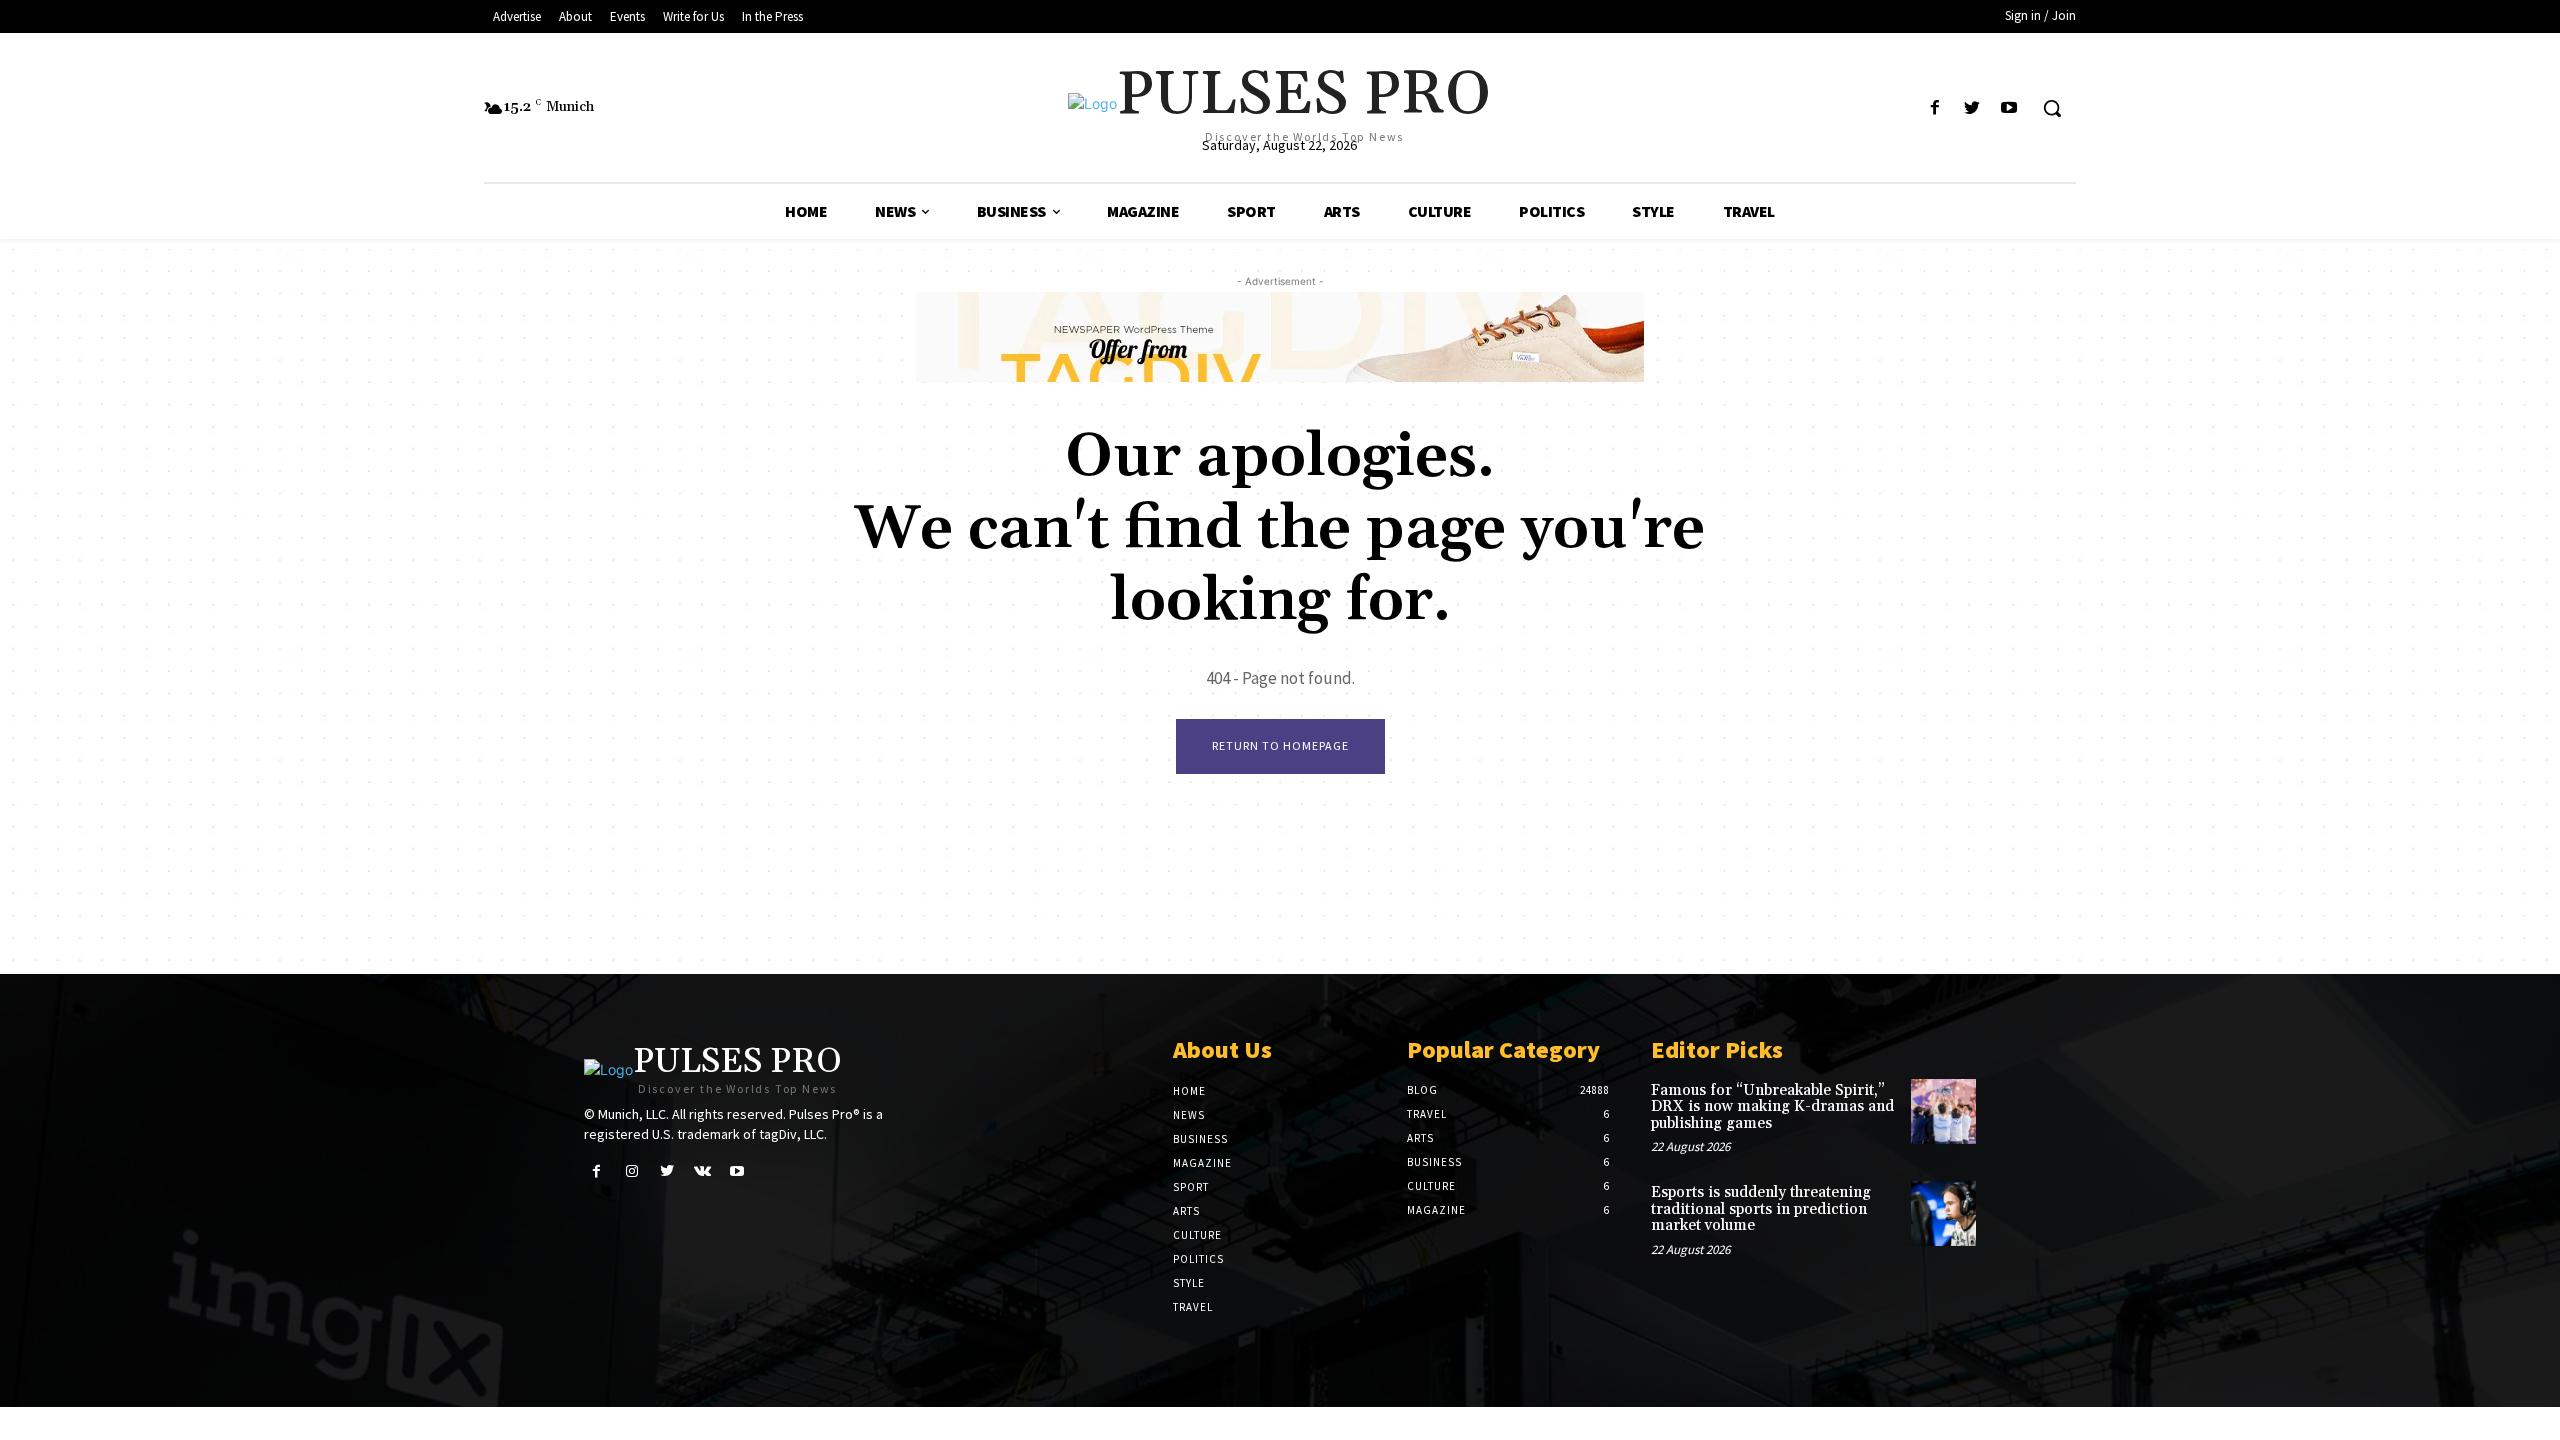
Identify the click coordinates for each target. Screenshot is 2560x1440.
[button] (2052, 108)
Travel (1193, 1307)
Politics (1198, 1259)
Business (1200, 1139)
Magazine (1202, 1163)
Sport (1191, 1187)
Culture (1197, 1235)
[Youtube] (2009, 108)
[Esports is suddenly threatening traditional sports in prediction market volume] (1943, 1213)
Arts (1186, 1211)
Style (1189, 1283)
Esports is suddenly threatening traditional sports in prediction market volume (1761, 1209)
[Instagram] (631, 1171)
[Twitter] (1972, 108)
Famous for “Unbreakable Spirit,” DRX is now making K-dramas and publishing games (1772, 1107)
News (1189, 1115)
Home (1189, 1091)
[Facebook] (1934, 108)
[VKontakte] (702, 1171)
